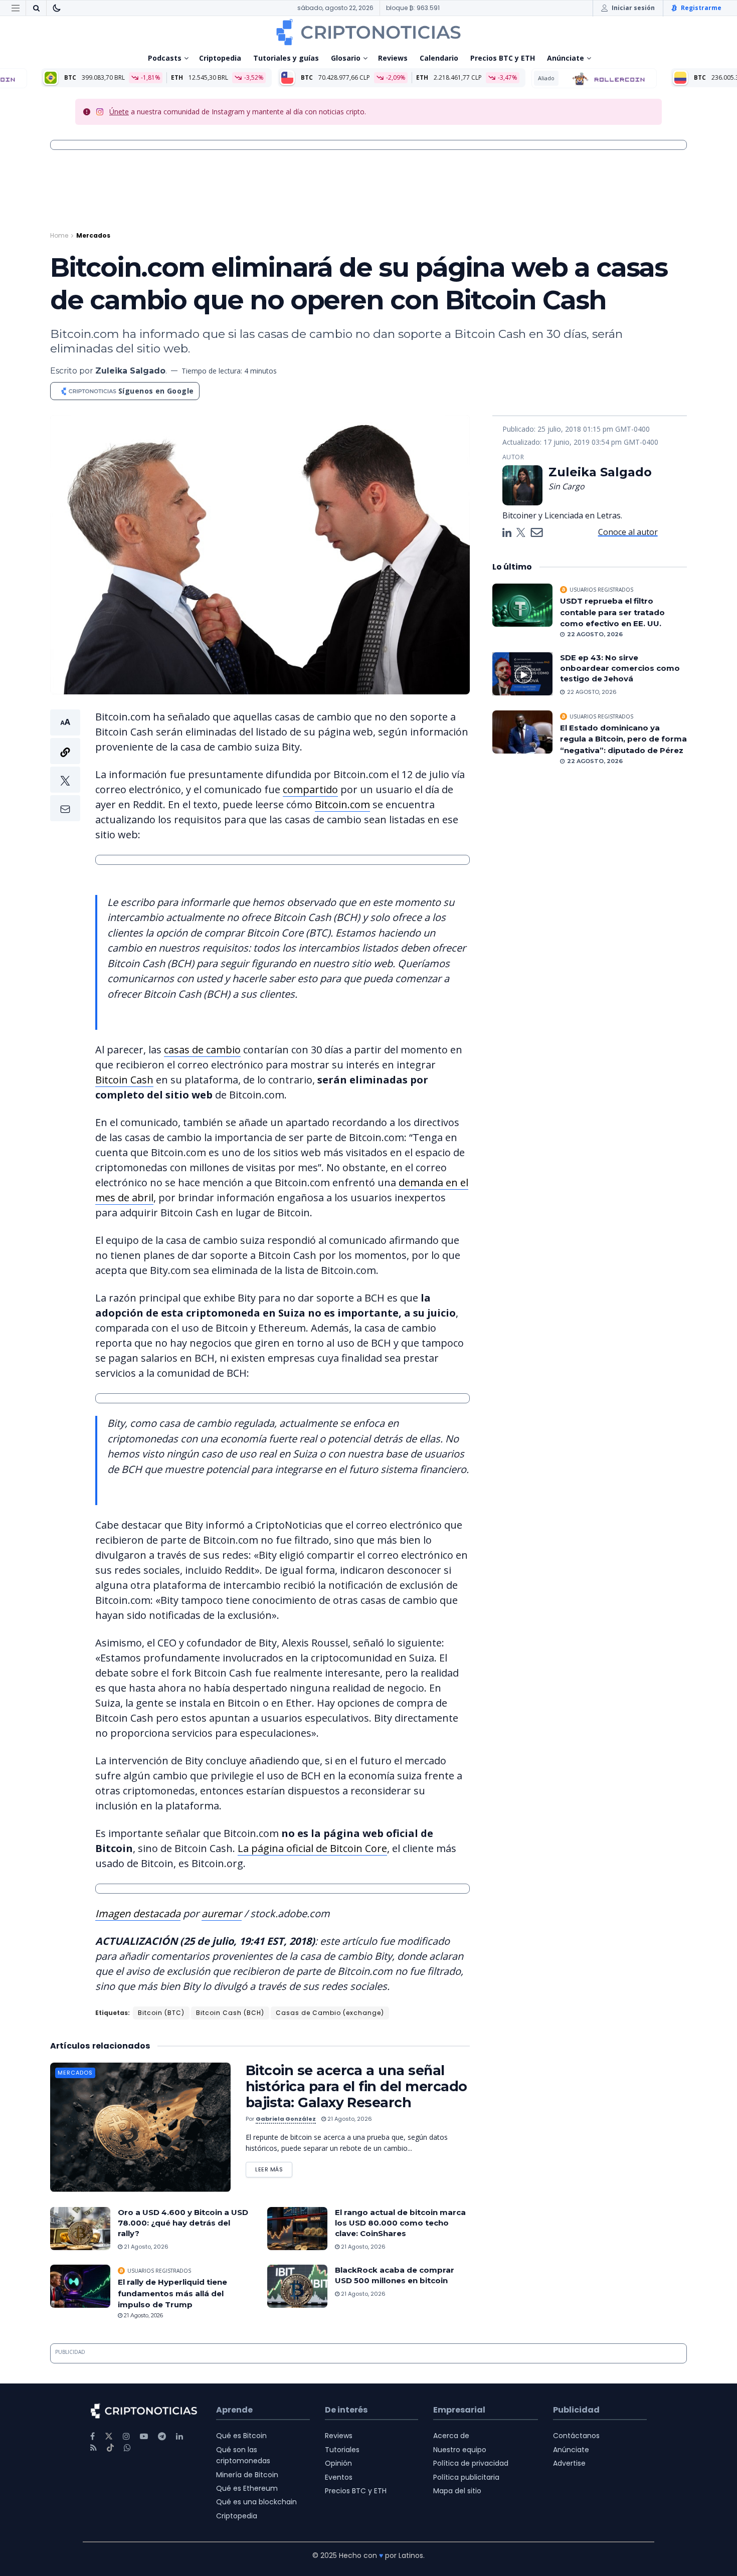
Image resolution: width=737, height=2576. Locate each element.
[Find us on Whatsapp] (127, 2448)
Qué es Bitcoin (241, 2436)
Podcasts (165, 58)
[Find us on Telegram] (162, 2436)
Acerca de (451, 2436)
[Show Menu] (16, 8)
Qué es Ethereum (247, 2488)
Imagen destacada (138, 1913)
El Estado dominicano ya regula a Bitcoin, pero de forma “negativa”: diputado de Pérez (623, 739)
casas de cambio (202, 1050)
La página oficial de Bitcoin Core (312, 1848)
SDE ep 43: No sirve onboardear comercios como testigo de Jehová (620, 668)
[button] (65, 765)
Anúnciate (566, 58)
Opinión (338, 2463)
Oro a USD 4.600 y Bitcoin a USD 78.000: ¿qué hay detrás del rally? (183, 2223)
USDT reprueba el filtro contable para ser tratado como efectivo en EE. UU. (612, 612)
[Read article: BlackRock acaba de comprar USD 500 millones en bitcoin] (297, 2286)
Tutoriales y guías (286, 58)
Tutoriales (342, 2450)
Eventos (339, 2477)
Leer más (274, 2168)
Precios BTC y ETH (503, 58)
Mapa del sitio (457, 2491)
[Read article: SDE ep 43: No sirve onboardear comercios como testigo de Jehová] (522, 674)
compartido (310, 789)
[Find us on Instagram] (126, 2436)
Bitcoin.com (342, 804)
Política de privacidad (471, 2463)
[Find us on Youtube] (144, 2436)
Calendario (439, 58)
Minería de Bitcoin (247, 2475)
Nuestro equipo (460, 2450)
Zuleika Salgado (130, 371)
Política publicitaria (466, 2477)
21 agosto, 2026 (349, 2119)
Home (59, 235)
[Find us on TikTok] (110, 2448)
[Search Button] (36, 8)
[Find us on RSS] (94, 2448)
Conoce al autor (628, 532)
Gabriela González (286, 2119)
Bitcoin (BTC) (161, 2013)
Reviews (393, 58)
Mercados (93, 235)
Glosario (346, 58)
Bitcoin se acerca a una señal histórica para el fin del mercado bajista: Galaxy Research (356, 2086)
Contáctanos (576, 2436)
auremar (222, 1913)
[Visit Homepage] (368, 32)
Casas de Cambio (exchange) (330, 2013)
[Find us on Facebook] (93, 2436)
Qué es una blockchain (256, 2502)
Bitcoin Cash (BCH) (230, 2013)
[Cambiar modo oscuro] (57, 8)
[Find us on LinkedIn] (179, 2436)
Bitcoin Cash (124, 1080)
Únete (119, 112)
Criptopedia (220, 58)
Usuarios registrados (159, 2271)
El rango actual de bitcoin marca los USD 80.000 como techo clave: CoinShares (400, 2223)
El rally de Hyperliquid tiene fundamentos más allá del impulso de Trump (172, 2293)
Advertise (569, 2463)
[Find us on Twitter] (109, 2436)
